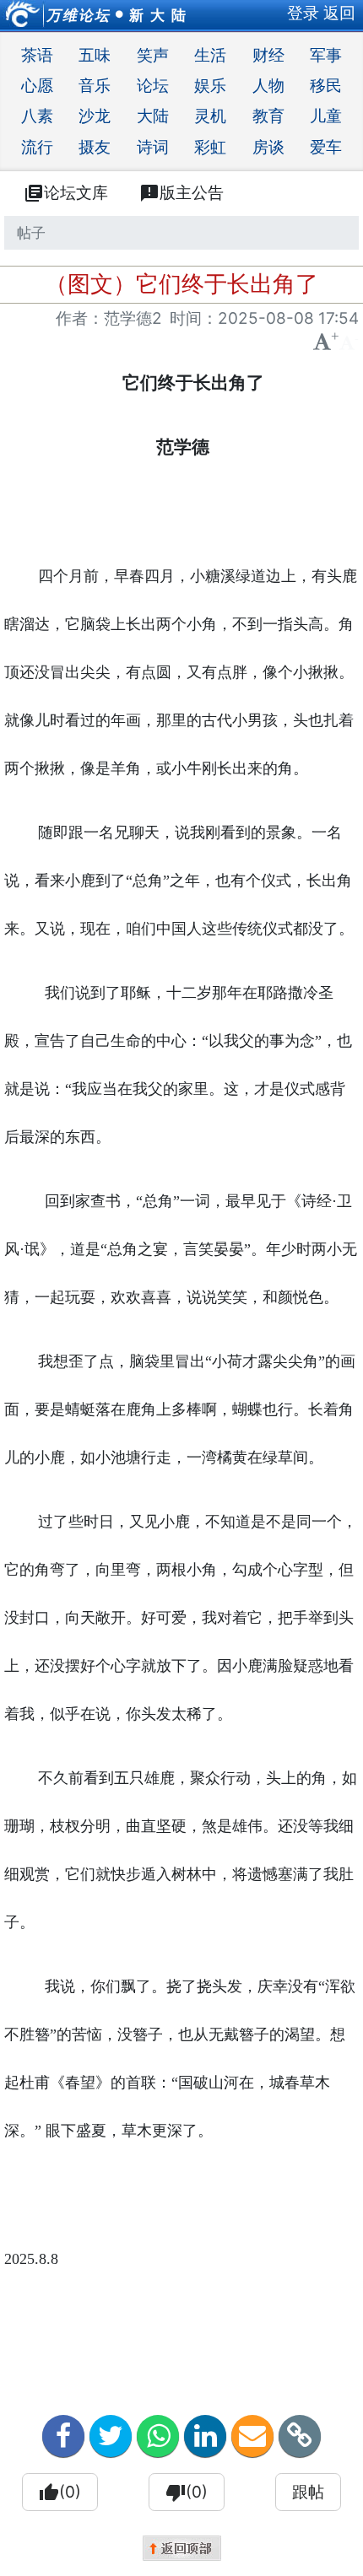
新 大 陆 (158, 15)
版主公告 (181, 193)
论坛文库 (66, 193)
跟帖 (308, 2492)
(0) (60, 2492)
